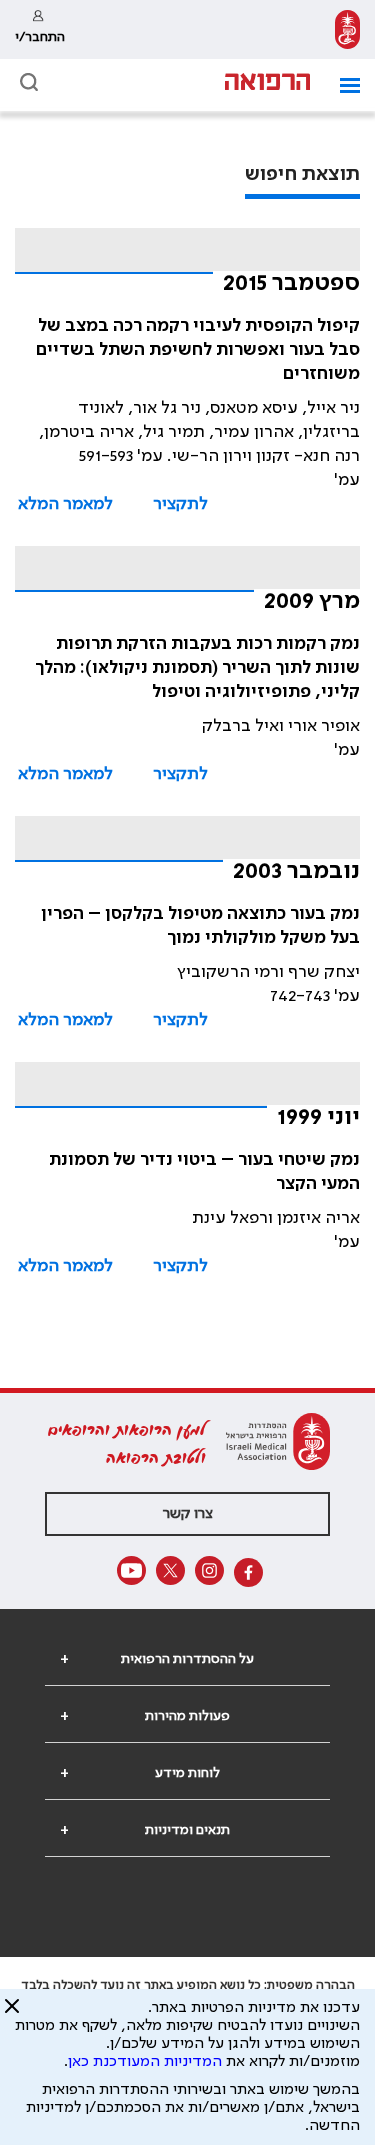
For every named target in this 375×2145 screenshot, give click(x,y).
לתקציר (180, 504)
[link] (347, 29)
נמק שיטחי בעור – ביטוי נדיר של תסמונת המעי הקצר (204, 1172)
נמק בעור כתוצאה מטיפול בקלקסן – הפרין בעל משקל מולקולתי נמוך (200, 926)
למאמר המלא (65, 504)
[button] (342, 85)
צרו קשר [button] (188, 1514)
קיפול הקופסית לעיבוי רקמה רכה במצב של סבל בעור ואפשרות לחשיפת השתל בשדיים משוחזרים (198, 350)
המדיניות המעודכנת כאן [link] (145, 2062)
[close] (12, 2014)
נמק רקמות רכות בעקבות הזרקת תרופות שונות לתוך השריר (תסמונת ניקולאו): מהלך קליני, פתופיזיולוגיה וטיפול (197, 668)
